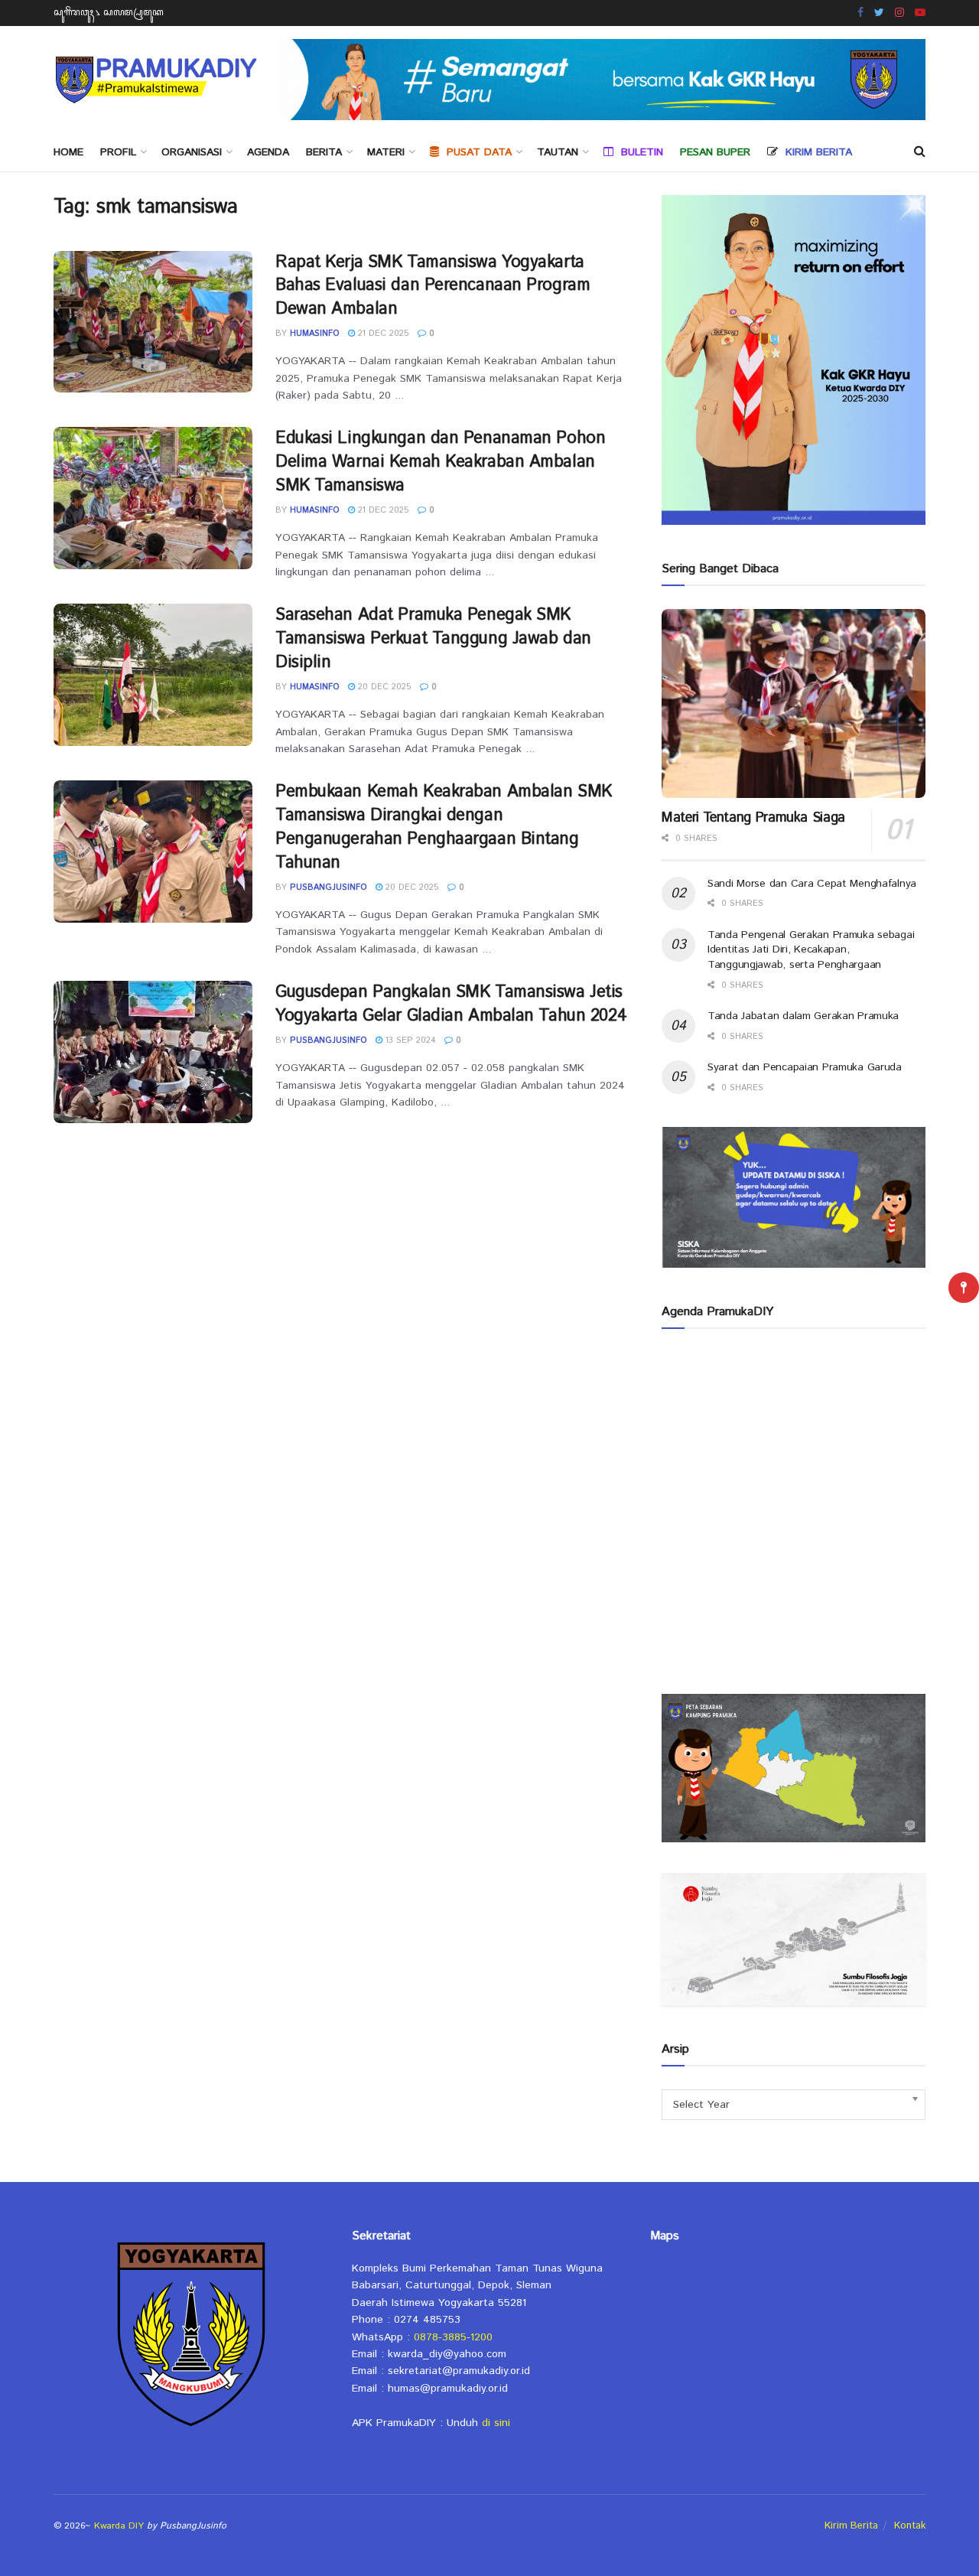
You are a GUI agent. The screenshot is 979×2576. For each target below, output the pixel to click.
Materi (386, 152)
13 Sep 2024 (409, 1040)
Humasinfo (315, 334)
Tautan (558, 152)
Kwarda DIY (119, 2526)
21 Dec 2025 (382, 334)
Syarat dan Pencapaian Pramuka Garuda (805, 1067)
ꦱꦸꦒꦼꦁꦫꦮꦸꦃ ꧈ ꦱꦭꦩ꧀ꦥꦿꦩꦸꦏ (109, 13)
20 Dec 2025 (383, 687)
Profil (118, 152)
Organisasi (192, 152)
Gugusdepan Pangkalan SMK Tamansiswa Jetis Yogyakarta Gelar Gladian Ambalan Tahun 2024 (451, 1004)
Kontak (910, 2526)
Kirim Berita (851, 2526)
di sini (496, 2423)
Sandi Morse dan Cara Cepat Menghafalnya (812, 884)
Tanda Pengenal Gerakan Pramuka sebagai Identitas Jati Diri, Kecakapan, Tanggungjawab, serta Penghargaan (811, 950)
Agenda (268, 152)
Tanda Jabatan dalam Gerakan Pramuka (803, 1016)
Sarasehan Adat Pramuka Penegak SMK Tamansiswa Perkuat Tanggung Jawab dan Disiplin (433, 639)
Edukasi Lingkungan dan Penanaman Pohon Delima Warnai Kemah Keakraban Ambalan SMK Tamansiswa (440, 462)
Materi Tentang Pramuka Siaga (753, 818)
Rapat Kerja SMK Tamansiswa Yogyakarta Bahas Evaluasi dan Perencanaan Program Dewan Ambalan (433, 286)
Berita (324, 152)
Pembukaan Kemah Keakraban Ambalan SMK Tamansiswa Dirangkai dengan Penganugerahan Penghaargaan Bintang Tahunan (444, 827)
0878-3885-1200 (453, 2337)
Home (68, 152)
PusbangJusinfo (329, 887)
